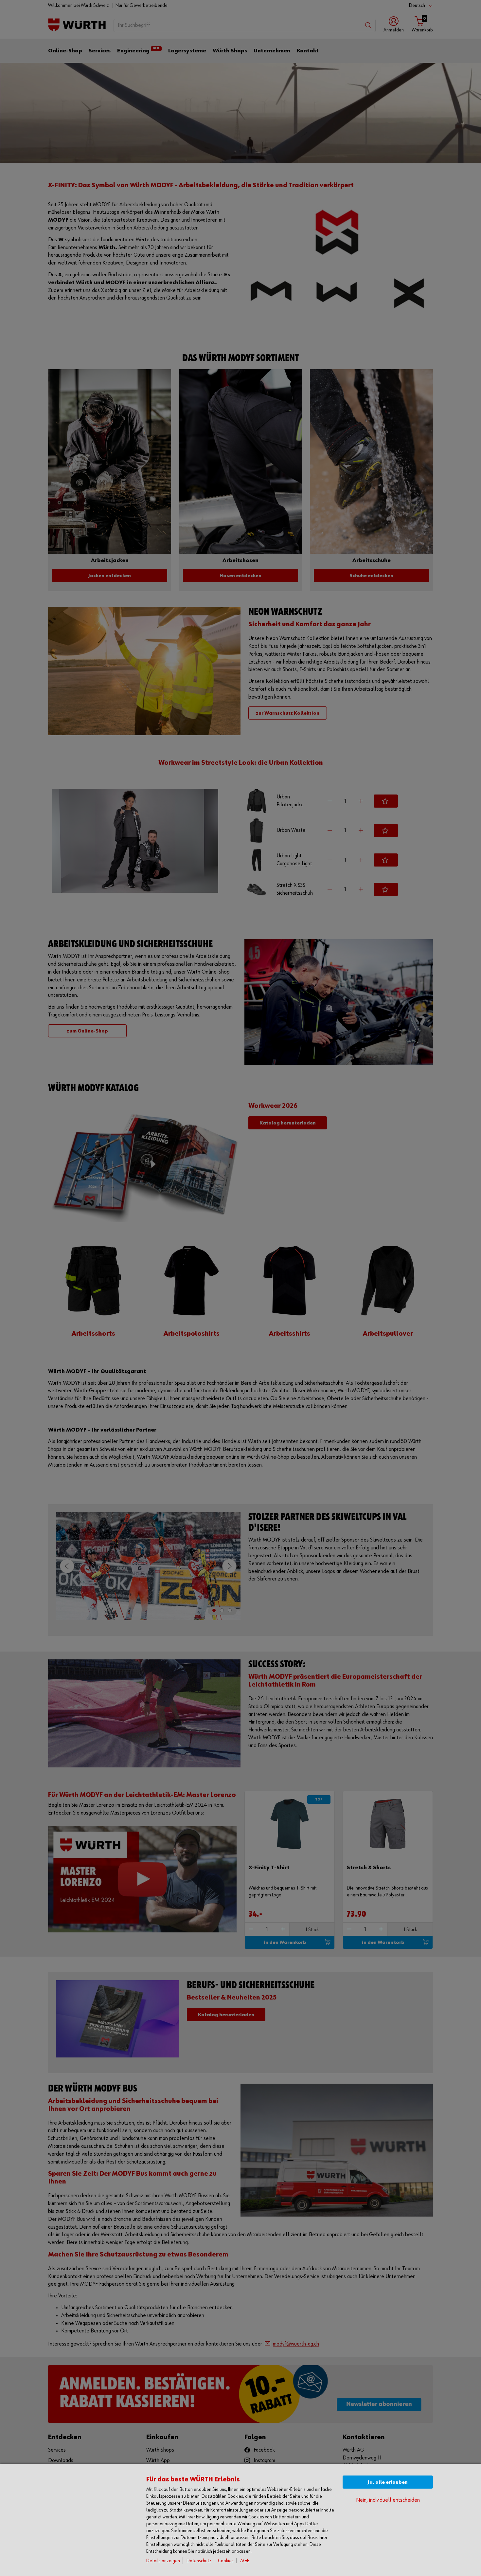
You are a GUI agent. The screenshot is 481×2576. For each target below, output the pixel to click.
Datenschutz (199, 2561)
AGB (245, 2561)
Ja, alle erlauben (388, 2482)
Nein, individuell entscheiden (388, 2500)
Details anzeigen (163, 2561)
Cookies (226, 2561)
